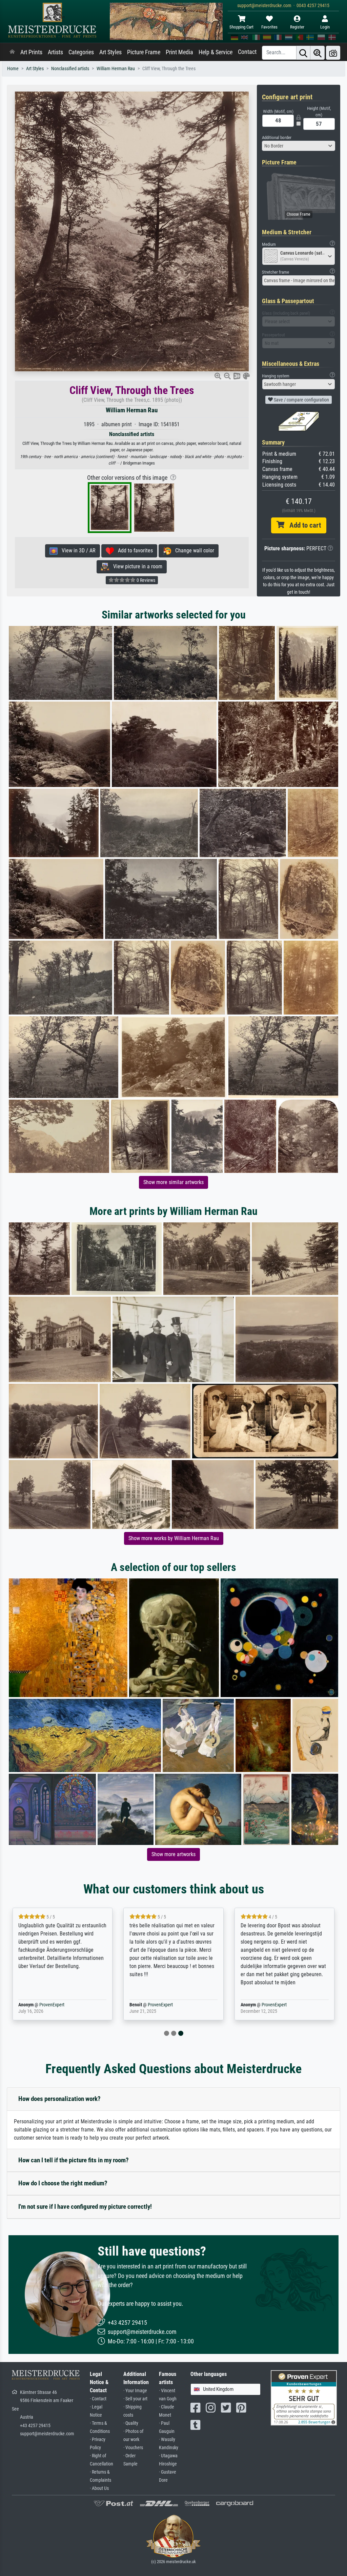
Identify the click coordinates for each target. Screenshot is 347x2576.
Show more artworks (173, 1854)
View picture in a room (136, 566)
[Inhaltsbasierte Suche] (318, 53)
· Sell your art (135, 2399)
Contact (247, 52)
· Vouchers (133, 2448)
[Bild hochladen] (333, 53)
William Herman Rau (116, 69)
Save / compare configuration (301, 400)
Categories (81, 52)
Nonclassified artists (70, 69)
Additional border (277, 137)
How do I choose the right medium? (63, 2183)
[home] (12, 52)
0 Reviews (145, 580)
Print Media (179, 52)
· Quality (131, 2423)
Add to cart (303, 525)
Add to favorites (133, 550)
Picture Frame (144, 52)
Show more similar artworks (173, 1182)
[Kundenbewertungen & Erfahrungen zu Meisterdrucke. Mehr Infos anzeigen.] (304, 2397)
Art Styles (110, 52)
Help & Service (216, 52)
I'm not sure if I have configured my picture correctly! (85, 2207)
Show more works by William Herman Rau (174, 1538)
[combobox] (299, 146)
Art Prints (31, 52)
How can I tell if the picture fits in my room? (74, 2160)
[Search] (303, 53)
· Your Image (135, 2391)
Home (13, 69)
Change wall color (193, 550)
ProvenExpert (42, 2005)
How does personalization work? (59, 2099)
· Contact (98, 2399)
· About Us (99, 2488)
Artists (55, 52)
